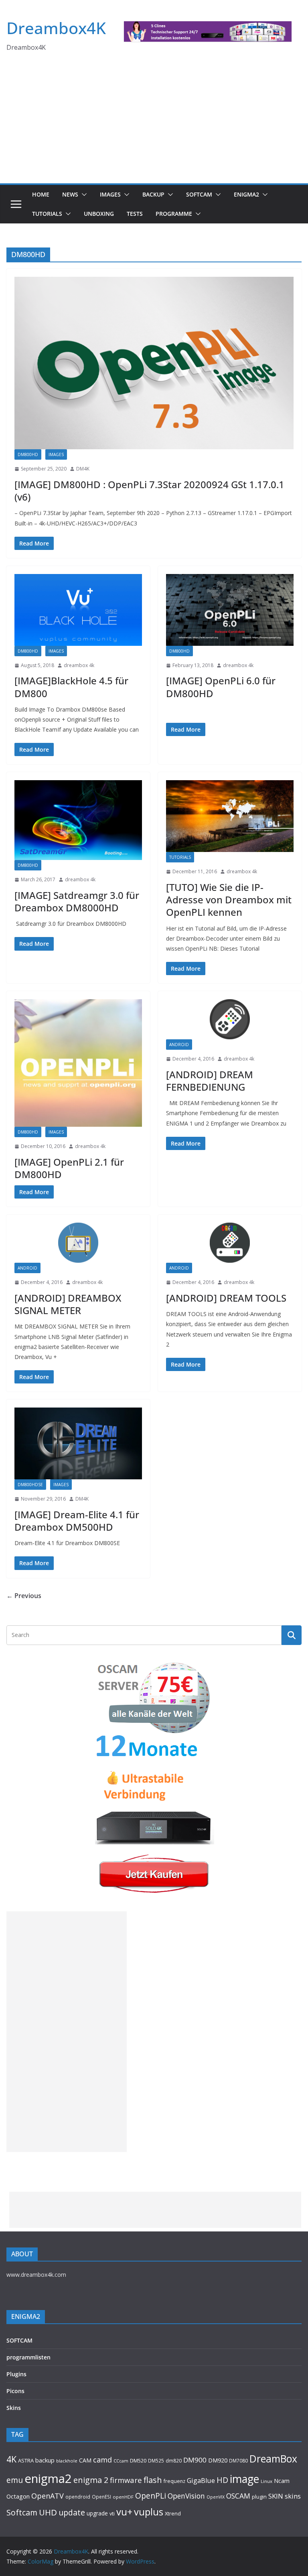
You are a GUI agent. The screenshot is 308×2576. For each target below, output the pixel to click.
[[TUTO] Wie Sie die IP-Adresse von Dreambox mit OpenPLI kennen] (230, 816)
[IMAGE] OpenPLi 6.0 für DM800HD (221, 687)
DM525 (156, 2460)
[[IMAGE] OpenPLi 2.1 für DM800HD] (78, 1063)
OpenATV (48, 2496)
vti (112, 2514)
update (72, 2512)
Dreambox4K (56, 28)
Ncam (282, 2481)
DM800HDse (30, 1485)
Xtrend (173, 2513)
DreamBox (273, 2459)
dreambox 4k (79, 665)
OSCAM (238, 2496)
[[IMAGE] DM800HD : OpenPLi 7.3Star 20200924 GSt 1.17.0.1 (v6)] (154, 363)
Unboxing (99, 214)
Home (41, 194)
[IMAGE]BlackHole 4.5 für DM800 (71, 687)
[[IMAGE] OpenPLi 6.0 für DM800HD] (230, 610)
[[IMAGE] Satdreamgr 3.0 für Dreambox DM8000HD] (78, 820)
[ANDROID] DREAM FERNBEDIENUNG (210, 1081)
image (244, 2479)
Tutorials (47, 214)
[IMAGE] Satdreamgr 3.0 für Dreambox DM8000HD (77, 901)
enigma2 (48, 2479)
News (70, 194)
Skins (14, 2408)
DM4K (83, 469)
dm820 (174, 2461)
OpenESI (101, 2497)
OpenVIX (216, 2497)
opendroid (78, 2497)
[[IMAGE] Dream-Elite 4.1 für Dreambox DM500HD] (78, 1443)
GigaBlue (201, 2481)
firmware (126, 2480)
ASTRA (26, 2460)
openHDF (123, 2497)
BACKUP (153, 194)
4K (11, 2459)
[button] (83, 195)
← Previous (24, 1596)
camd (102, 2460)
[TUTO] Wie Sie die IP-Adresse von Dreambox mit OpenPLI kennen (229, 900)
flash (153, 2480)
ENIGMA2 (246, 194)
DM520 (138, 2460)
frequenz (174, 2481)
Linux (266, 2481)
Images (110, 194)
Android (179, 1045)
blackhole (67, 2461)
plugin (259, 2497)
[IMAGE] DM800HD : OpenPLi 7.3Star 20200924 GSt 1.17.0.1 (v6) (149, 491)
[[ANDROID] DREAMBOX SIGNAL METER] (78, 1243)
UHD (48, 2512)
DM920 (218, 2460)
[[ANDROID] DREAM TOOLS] (230, 1243)
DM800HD (28, 454)
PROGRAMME (174, 214)
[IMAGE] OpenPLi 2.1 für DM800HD (69, 1168)
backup (45, 2460)
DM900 (195, 2460)
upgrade (97, 2513)
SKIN (276, 2496)
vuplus (149, 2512)
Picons (15, 2391)
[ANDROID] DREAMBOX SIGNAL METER (68, 1304)
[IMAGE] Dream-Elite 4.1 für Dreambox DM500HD (77, 1521)
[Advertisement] (154, 123)
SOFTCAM (199, 194)
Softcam (22, 2512)
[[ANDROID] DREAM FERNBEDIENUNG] (230, 1019)
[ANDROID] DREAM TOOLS (226, 1298)
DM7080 (238, 2460)
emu (15, 2480)
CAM (85, 2460)
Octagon (18, 2496)
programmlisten (28, 2357)
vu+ (124, 2512)
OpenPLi (151, 2496)
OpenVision (186, 2496)
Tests (135, 214)
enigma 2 (91, 2480)
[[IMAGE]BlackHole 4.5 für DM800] (78, 610)
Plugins (16, 2374)
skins (293, 2496)
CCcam (121, 2461)
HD (222, 2480)
